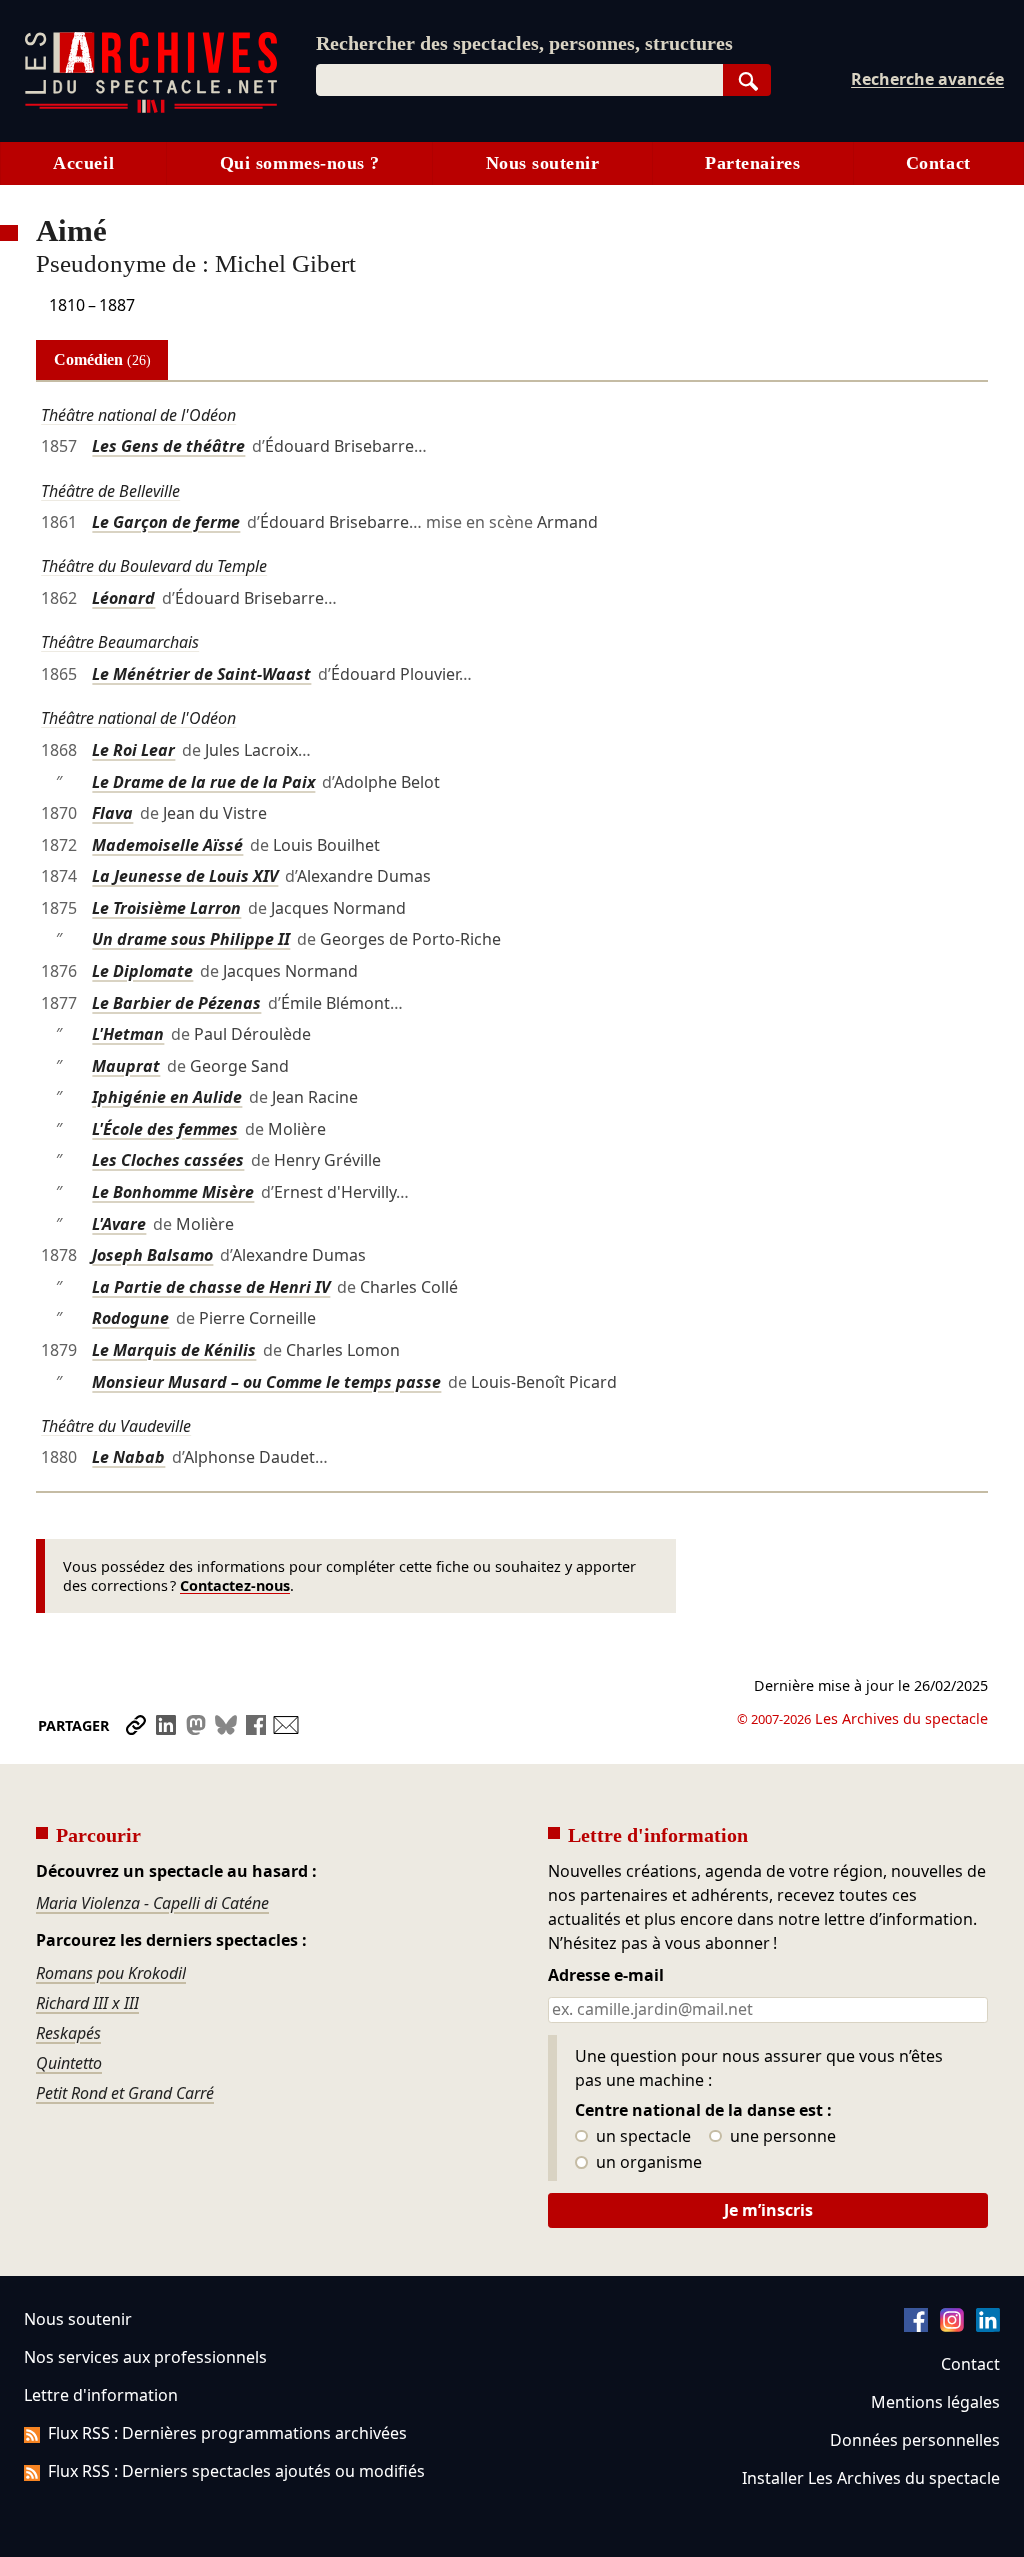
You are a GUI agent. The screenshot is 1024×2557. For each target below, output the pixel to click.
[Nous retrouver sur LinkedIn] (988, 2326)
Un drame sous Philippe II (191, 939)
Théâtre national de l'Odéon (138, 415)
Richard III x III (87, 2003)
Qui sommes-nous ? (300, 163)
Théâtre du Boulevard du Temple (154, 566)
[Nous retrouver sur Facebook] (916, 2326)
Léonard (123, 598)
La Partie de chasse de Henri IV (211, 1287)
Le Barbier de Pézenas (176, 1003)
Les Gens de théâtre (168, 446)
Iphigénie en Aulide (167, 1097)
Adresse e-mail (606, 1976)
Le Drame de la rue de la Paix (203, 782)
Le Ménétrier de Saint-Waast (201, 674)
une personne (781, 2137)
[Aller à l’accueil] (151, 108)
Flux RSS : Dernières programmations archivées (227, 2433)
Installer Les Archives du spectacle (871, 2478)
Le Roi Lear (133, 750)
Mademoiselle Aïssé (167, 845)
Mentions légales (935, 2402)
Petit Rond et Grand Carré (125, 2093)
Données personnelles (915, 2440)
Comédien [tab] (102, 359)
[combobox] (519, 80)
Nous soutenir (543, 163)
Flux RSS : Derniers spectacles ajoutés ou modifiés (236, 2471)
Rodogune (130, 1318)
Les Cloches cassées (168, 1160)
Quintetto (69, 2063)
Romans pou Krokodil (111, 1973)
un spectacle (641, 2137)
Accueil (83, 163)
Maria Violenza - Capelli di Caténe (152, 1903)
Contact (938, 163)
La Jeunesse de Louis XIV (185, 876)
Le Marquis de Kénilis (174, 1350)
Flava (112, 813)
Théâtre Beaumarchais (120, 642)
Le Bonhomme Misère (173, 1192)
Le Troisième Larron (166, 908)
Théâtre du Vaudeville (116, 1426)
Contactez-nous (235, 1585)
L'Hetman (128, 1034)
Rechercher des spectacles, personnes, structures (524, 43)
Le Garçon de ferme (166, 522)
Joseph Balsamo (152, 1255)
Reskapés (68, 2033)
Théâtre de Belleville (110, 491)
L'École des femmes (165, 1129)
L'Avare (119, 1224)
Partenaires (752, 163)
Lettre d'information (101, 2395)
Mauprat (126, 1066)
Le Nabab (128, 1457)
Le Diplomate (142, 971)
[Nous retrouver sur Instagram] (952, 2326)
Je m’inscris (768, 2210)
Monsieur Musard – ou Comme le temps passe (266, 1382)
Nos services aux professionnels (145, 2357)
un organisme (647, 2163)
